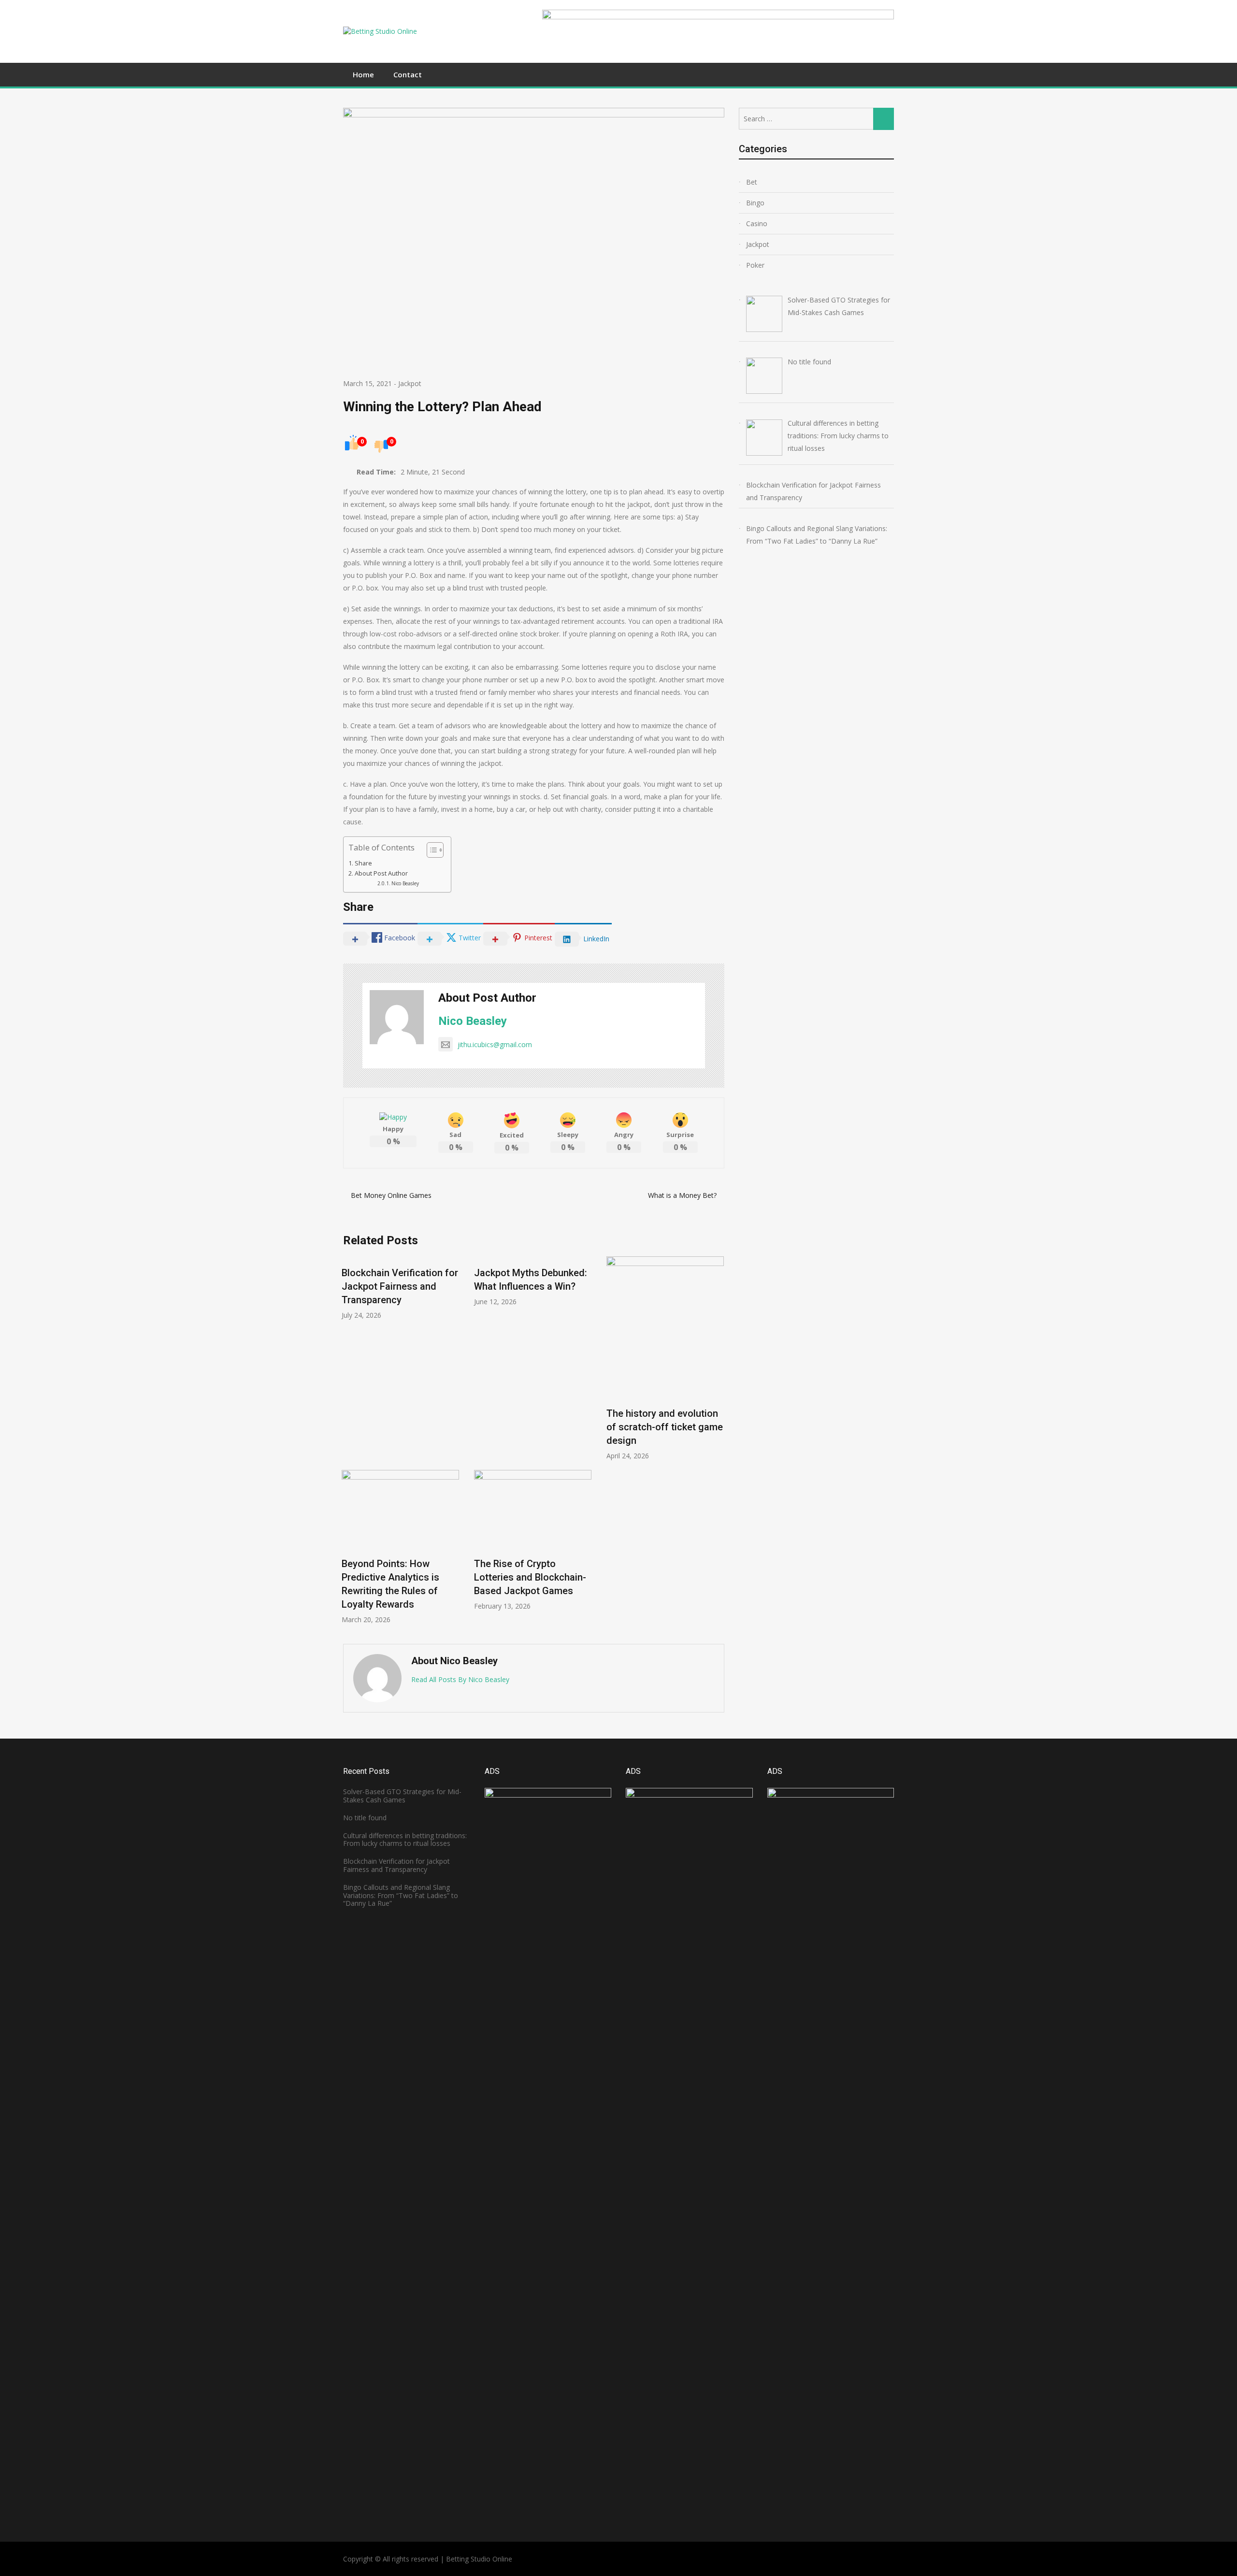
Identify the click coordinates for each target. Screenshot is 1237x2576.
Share (363, 863)
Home (363, 74)
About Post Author (381, 873)
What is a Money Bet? (682, 1195)
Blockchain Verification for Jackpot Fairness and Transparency (400, 1286)
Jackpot (410, 383)
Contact (408, 74)
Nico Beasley (405, 883)
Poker (755, 265)
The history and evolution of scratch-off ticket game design (665, 1427)
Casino (757, 223)
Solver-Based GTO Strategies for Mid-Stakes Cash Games (402, 1796)
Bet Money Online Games (391, 1195)
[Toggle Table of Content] (430, 850)
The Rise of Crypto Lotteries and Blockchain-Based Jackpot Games (530, 1577)
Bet (752, 182)
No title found (365, 1818)
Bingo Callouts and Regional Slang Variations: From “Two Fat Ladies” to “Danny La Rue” (401, 1895)
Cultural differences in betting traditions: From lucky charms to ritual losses (405, 1840)
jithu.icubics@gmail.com (495, 1044)
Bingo (755, 203)
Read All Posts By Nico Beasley (460, 1679)
